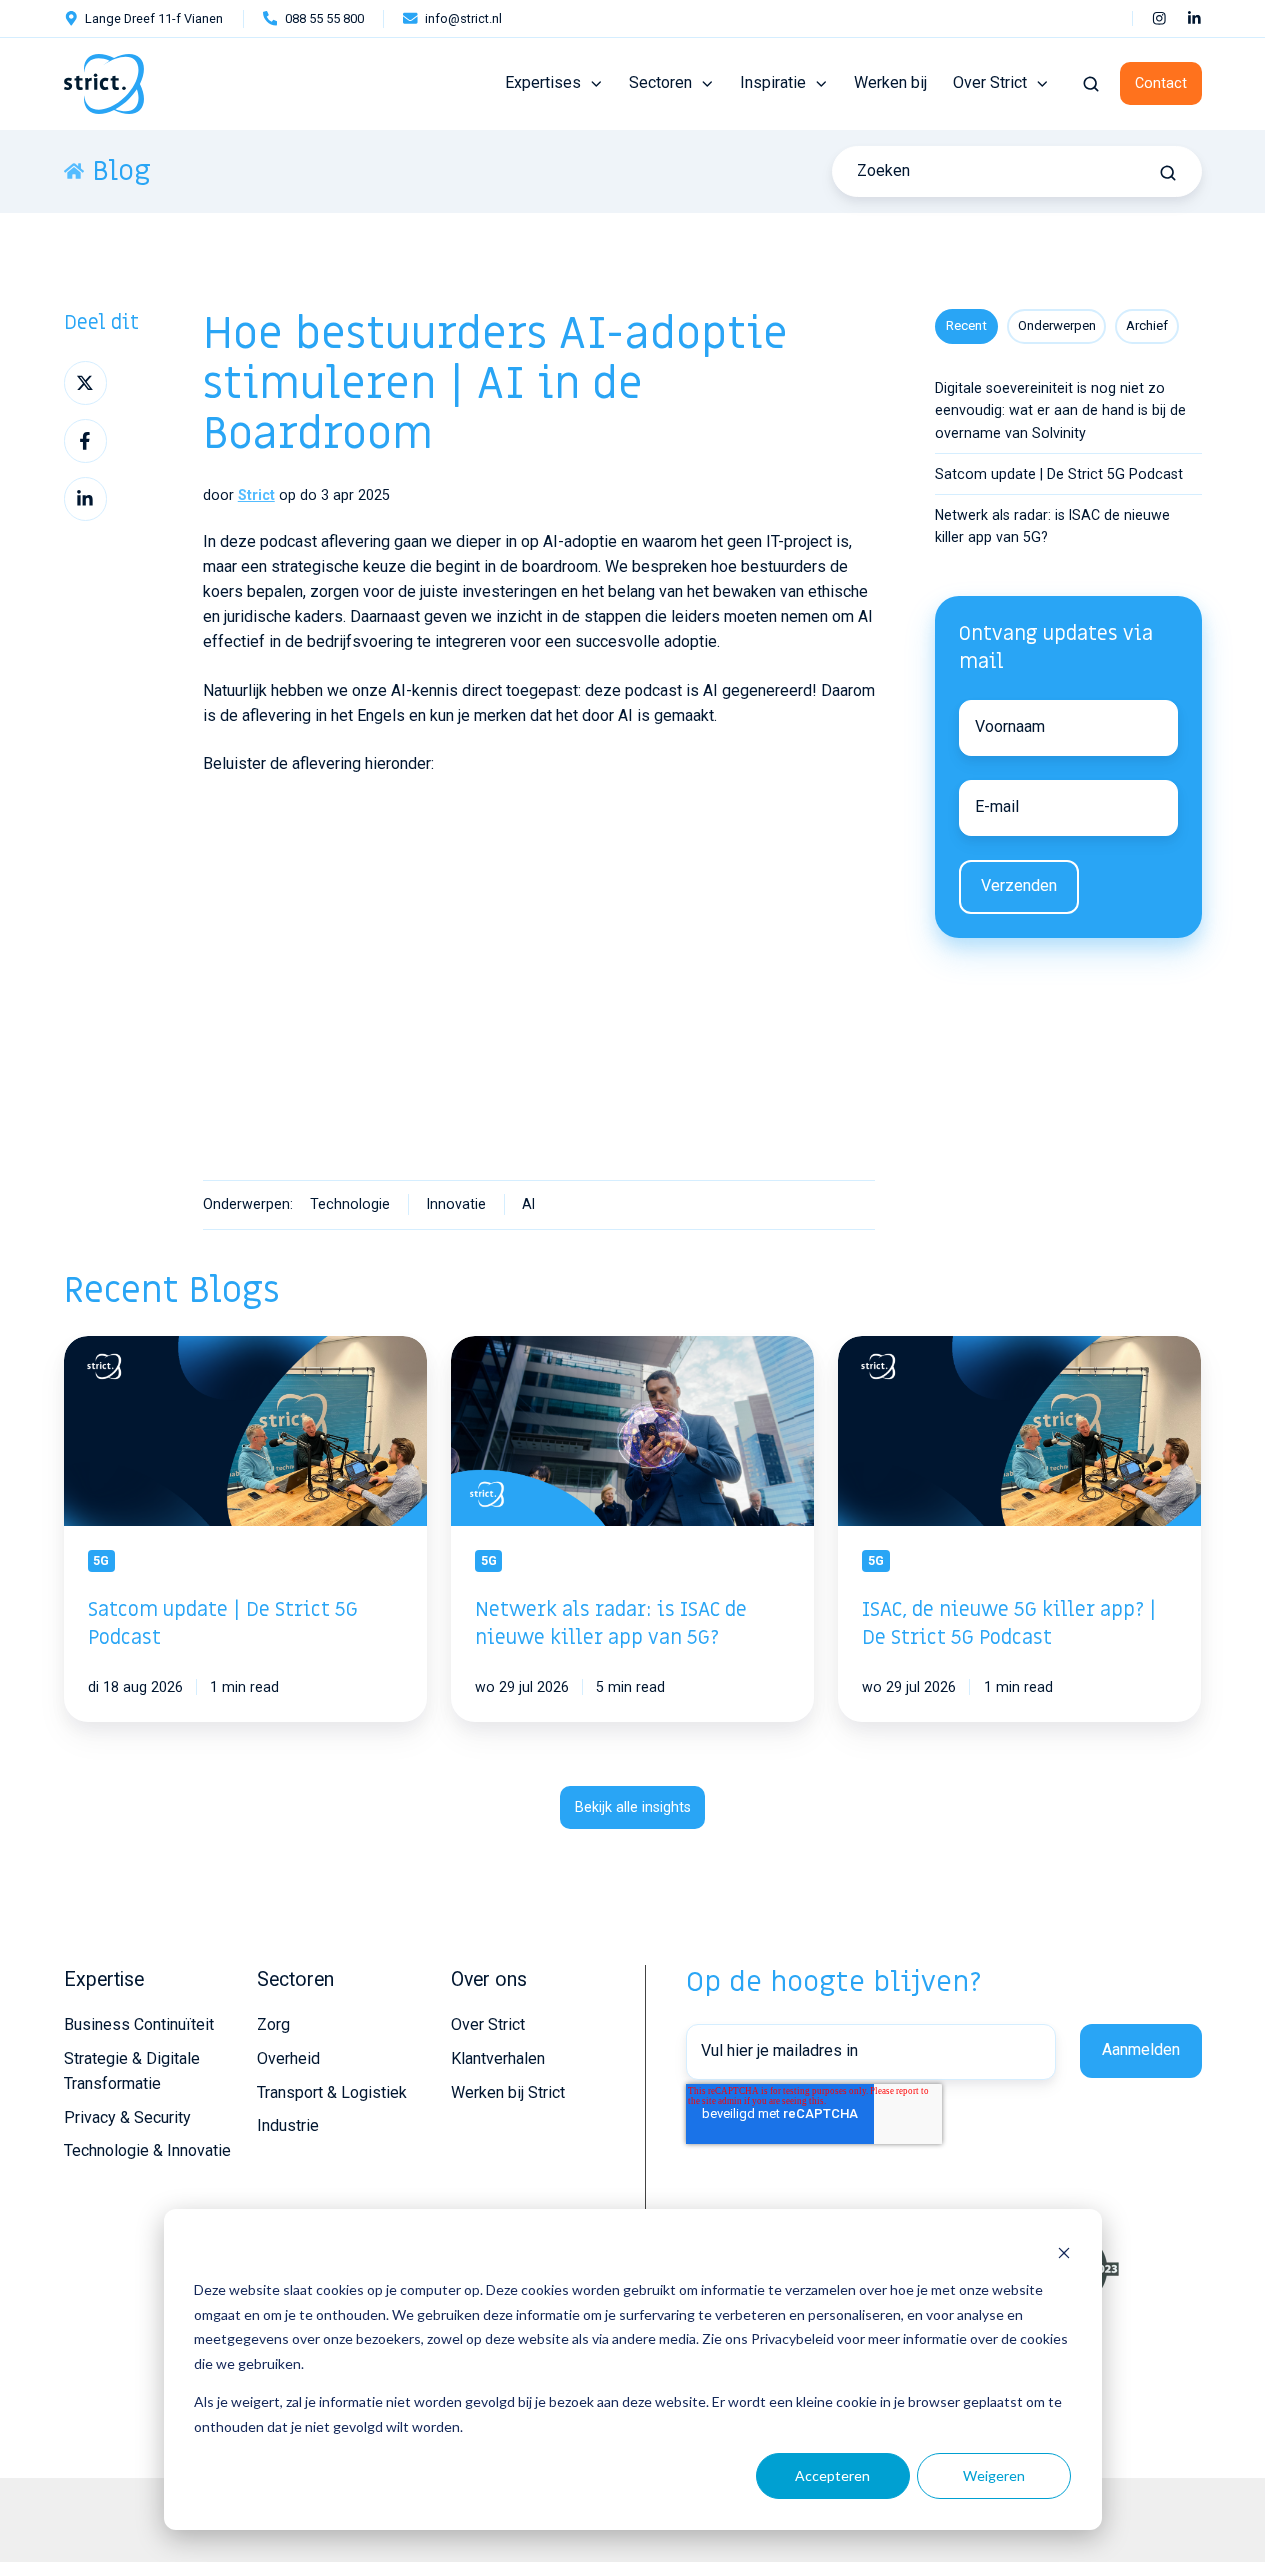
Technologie (350, 1204)
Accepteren (832, 2475)
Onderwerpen (1057, 325)
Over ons (489, 1979)
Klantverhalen (498, 2058)
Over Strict (990, 82)
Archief (1147, 325)
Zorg (273, 2024)
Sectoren (660, 82)
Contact (1161, 83)
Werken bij (890, 82)
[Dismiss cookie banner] (1064, 2252)
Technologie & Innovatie (147, 2150)
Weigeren (994, 2475)
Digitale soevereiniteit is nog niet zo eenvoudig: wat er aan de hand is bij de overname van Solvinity (1060, 410)
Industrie (288, 2125)
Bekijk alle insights (633, 1807)
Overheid (288, 2058)
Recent (966, 325)
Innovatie (456, 1204)
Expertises (543, 82)
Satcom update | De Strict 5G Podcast (1059, 474)
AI (528, 1204)
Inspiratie (773, 82)
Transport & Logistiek (332, 2092)
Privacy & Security (127, 2117)
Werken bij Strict (508, 2092)
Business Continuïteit (139, 2024)
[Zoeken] (1168, 173)
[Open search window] (1091, 84)
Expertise (104, 1979)
